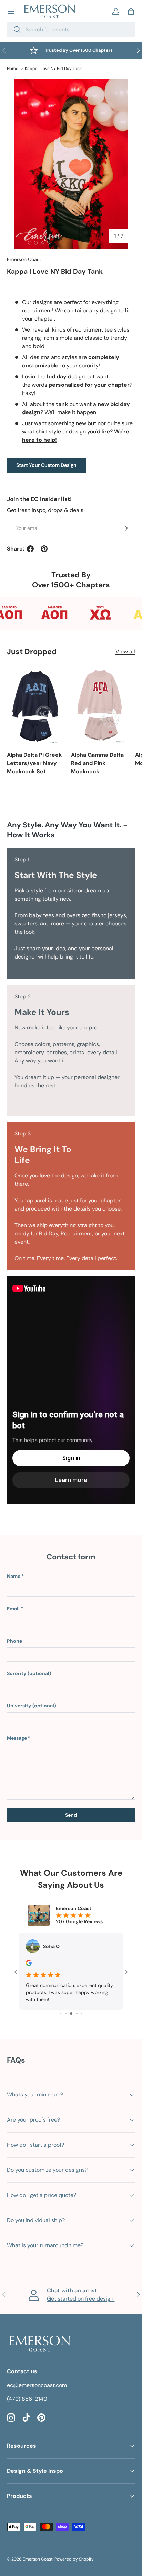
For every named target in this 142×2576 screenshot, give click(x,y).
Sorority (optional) (29, 1673)
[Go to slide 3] (61, 2014)
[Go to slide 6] (77, 2014)
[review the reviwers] (29, 1964)
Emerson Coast (24, 259)
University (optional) (32, 1706)
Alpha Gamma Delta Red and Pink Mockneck (97, 763)
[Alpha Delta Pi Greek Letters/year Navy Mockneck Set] (35, 706)
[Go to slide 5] (71, 2014)
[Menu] (11, 11)
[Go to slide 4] (66, 2014)
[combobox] (71, 29)
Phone (14, 1641)
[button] (131, 11)
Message (17, 1738)
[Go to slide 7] (82, 2014)
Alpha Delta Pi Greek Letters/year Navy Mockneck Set (34, 763)
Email (13, 1609)
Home (13, 69)
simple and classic (79, 338)
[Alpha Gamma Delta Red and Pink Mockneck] (100, 706)
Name (14, 1576)
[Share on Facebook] (30, 549)
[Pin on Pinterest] (44, 549)
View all (125, 652)
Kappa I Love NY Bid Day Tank (53, 69)
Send (71, 1815)
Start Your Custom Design (46, 465)
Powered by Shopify (74, 2559)
